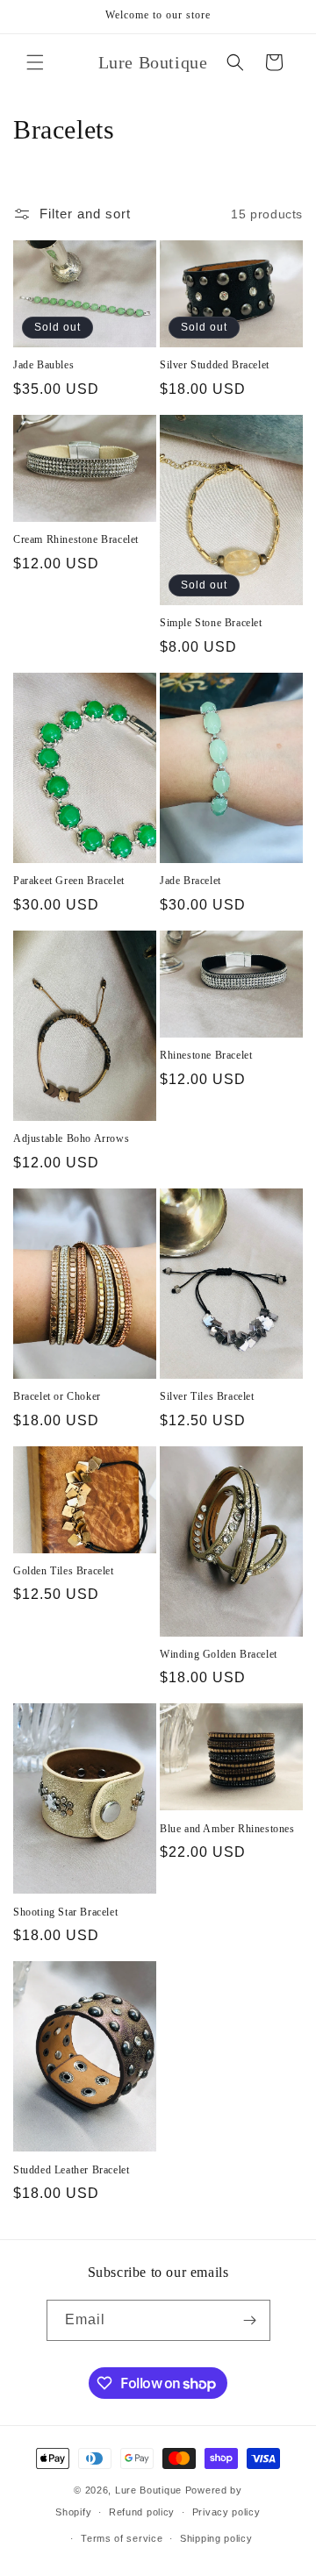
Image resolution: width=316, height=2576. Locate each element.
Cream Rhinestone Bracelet (76, 539)
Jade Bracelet (190, 881)
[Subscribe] (250, 2320)
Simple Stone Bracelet (211, 623)
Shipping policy (216, 2538)
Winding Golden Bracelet (219, 1654)
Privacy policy (226, 2512)
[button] (35, 62)
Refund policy (142, 2512)
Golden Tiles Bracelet (64, 1571)
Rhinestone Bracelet (206, 1055)
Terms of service (122, 2538)
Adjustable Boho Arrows (71, 1138)
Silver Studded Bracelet (215, 365)
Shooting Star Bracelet (65, 1912)
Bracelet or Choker (57, 1396)
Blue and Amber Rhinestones (227, 1829)
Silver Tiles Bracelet (207, 1396)
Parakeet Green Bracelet (69, 881)
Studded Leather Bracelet (71, 2170)
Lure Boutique (148, 2490)
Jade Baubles (43, 365)
